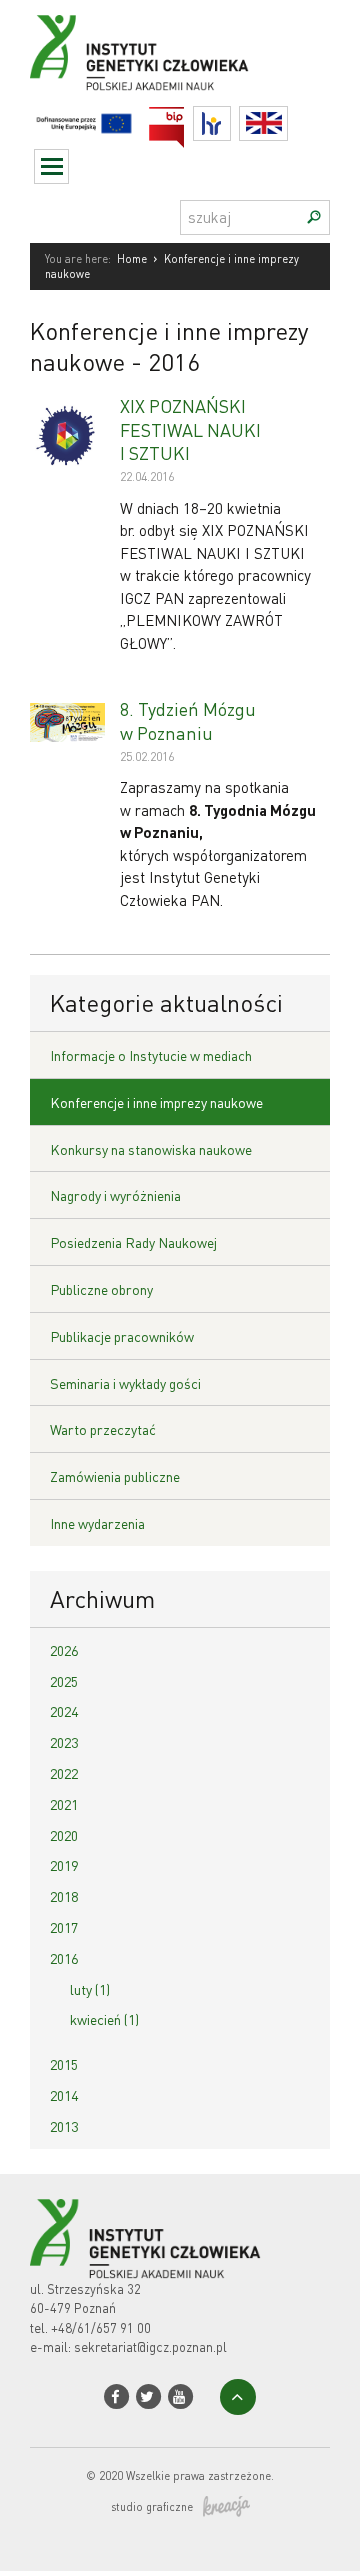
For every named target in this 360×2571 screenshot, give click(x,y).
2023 (64, 1742)
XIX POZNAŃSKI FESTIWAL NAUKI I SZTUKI (190, 429)
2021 (64, 1804)
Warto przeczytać (103, 1429)
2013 (64, 2126)
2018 (64, 1896)
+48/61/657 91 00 (101, 2327)
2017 (64, 1927)
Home (132, 259)
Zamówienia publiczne (115, 1476)
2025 (64, 1681)
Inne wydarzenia (97, 1523)
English (287, 123)
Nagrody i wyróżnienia (115, 1195)
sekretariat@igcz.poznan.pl (150, 2346)
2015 (64, 2064)
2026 (64, 1650)
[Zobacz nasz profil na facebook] (116, 2396)
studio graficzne (152, 2507)
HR (230, 118)
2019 (64, 1865)
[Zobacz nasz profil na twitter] (148, 2396)
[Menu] (51, 166)
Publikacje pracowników (122, 1336)
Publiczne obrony (101, 1289)
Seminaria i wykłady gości (125, 1383)
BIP (184, 118)
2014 (64, 2095)
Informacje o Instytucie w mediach (151, 1055)
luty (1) (90, 1989)
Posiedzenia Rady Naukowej (133, 1242)
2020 (64, 1835)
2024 (64, 1711)
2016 (64, 1958)
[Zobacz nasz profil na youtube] (180, 2396)
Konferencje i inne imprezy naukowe (156, 1102)
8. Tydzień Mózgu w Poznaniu (188, 720)
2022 (64, 1773)
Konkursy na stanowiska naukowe (151, 1149)
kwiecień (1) (104, 2019)
